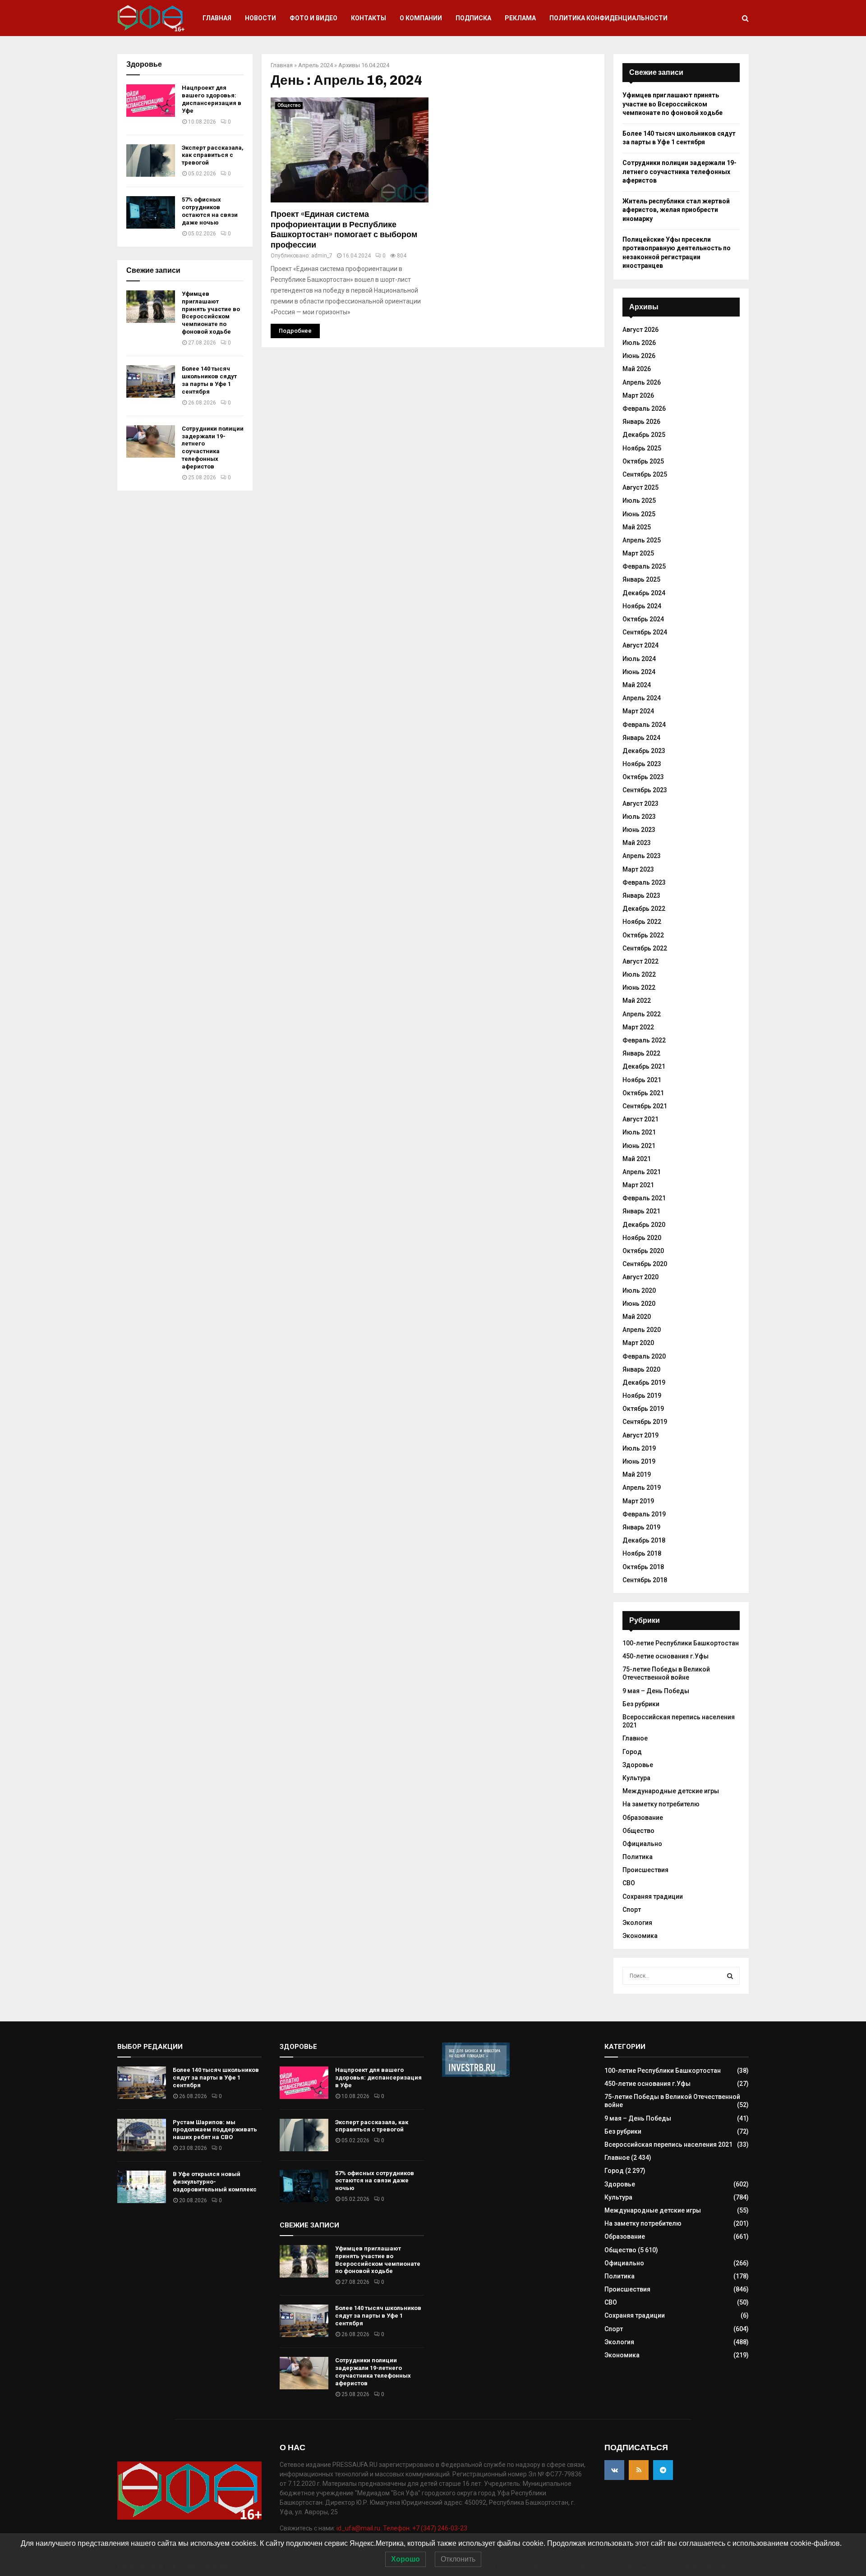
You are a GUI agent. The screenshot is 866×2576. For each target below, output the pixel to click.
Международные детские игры (671, 1791)
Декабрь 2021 (644, 1066)
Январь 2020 (641, 1369)
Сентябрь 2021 (645, 1106)
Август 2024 (640, 645)
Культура (636, 1778)
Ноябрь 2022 (642, 922)
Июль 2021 (639, 1132)
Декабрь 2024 (644, 593)
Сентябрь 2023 (645, 790)
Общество (289, 105)
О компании (421, 18)
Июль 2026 (639, 343)
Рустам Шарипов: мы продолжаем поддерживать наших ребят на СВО (215, 2130)
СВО (629, 1883)
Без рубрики (641, 1704)
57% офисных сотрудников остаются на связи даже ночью (210, 211)
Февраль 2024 (644, 725)
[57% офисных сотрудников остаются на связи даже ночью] (151, 212)
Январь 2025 (641, 579)
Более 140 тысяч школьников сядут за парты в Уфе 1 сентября (209, 380)
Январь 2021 (641, 1211)
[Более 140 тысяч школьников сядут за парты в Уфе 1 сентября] (151, 381)
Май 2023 (637, 843)
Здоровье (638, 1765)
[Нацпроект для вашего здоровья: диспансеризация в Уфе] (151, 101)
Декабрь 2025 (644, 435)
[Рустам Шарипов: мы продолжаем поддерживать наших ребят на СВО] (142, 2135)
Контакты (369, 18)
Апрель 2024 (316, 65)
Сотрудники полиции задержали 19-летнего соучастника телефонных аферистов (213, 448)
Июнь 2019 (639, 1461)
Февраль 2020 (644, 1356)
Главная (217, 18)
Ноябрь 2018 (642, 1553)
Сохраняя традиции (653, 1896)
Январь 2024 (641, 738)
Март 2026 (638, 395)
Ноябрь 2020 (642, 1238)
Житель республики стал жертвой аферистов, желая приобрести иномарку (676, 210)
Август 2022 (640, 961)
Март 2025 (638, 553)
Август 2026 (640, 330)
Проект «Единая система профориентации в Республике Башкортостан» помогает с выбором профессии (344, 230)
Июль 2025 (639, 501)
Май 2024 (637, 685)
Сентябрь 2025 (645, 474)
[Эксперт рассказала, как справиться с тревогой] (151, 161)
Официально (642, 1844)
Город (632, 1752)
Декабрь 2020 (644, 1225)
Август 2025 (640, 487)
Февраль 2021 (644, 1198)
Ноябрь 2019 (642, 1396)
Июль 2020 (639, 1290)
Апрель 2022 (642, 1014)
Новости (260, 18)
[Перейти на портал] (476, 2075)
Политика (638, 1857)
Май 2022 (637, 1001)
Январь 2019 (641, 1527)
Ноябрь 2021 (642, 1080)
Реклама (520, 18)
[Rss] (639, 2470)
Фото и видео (313, 18)
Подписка (473, 18)
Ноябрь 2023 (642, 764)
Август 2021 (640, 1119)
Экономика (640, 1936)
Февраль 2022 (644, 1040)
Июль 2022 (639, 974)
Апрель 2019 (642, 1488)
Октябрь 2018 (643, 1567)
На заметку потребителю (661, 1804)
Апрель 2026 (642, 382)
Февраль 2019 (644, 1514)
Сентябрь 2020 (645, 1264)
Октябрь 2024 (643, 619)
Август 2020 (640, 1277)
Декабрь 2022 (644, 909)
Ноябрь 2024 (642, 606)
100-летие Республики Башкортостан (681, 1643)
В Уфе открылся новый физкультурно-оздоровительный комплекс (215, 2182)
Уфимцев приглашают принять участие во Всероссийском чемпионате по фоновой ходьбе (211, 313)
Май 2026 (637, 369)
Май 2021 (637, 1159)
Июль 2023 (639, 817)
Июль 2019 (639, 1448)
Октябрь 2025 (643, 461)
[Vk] (614, 2470)
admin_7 (322, 256)
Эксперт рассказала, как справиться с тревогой (213, 155)
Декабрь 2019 (644, 1382)
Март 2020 (638, 1343)
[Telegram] (663, 2470)
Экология (637, 1923)
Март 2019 (638, 1501)
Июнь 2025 (639, 514)
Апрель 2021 (642, 1172)
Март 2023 (638, 869)
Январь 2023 (641, 895)
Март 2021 (638, 1185)
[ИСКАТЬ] (730, 1976)
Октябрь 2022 (643, 935)
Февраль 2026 (644, 409)
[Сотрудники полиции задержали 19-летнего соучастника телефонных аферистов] (151, 441)
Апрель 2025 (642, 540)
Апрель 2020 (642, 1330)
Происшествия (645, 1870)
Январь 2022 (641, 1053)
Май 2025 (637, 527)
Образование (643, 1818)
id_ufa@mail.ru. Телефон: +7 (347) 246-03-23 (402, 2528)
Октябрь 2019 (643, 1409)
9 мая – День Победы (656, 1691)
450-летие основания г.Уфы (666, 1656)
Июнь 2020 (639, 1304)
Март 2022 (638, 1027)
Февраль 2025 (644, 566)
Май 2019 (637, 1474)
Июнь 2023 (639, 830)
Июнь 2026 (639, 356)
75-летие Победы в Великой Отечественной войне (666, 1673)
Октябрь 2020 (643, 1251)
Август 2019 (640, 1435)
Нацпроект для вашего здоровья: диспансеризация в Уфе (212, 99)
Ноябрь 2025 (642, 448)
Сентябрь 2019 (645, 1422)
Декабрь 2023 (644, 751)
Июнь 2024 (639, 672)
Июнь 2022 (639, 987)
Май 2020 (637, 1317)
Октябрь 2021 (643, 1093)
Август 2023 (640, 804)
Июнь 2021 (639, 1146)
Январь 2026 (641, 422)
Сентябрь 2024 (645, 632)
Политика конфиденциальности (608, 18)
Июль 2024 (639, 659)
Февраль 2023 (644, 882)
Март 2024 (638, 711)
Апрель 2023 (642, 856)
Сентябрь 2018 (645, 1580)
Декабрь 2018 (644, 1540)
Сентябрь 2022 (645, 948)
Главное (635, 1738)
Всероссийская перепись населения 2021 (668, 2144)
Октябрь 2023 (643, 777)
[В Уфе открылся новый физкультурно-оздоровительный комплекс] (142, 2187)
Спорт (632, 1910)
